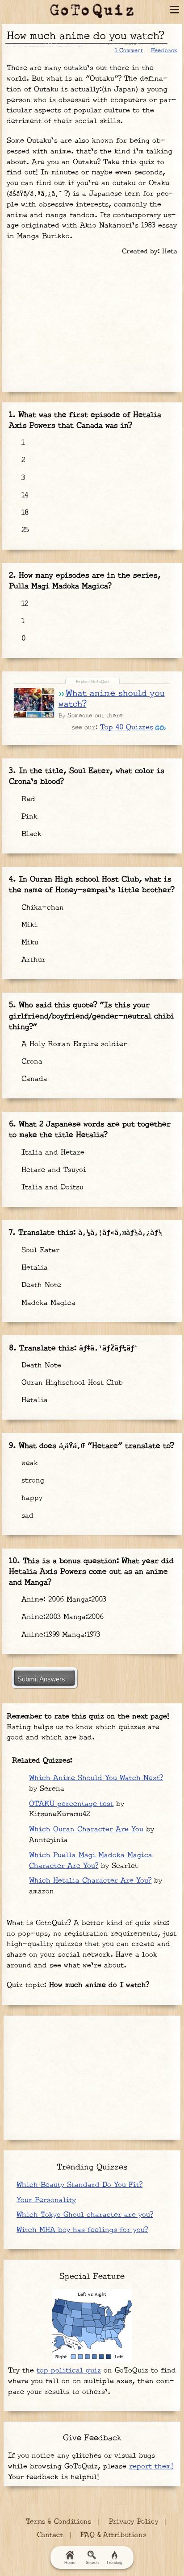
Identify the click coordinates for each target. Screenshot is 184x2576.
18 (24, 513)
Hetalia (33, 1268)
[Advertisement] (92, 322)
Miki (28, 925)
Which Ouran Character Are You (86, 1829)
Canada (33, 1079)
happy (31, 1498)
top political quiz (69, 2371)
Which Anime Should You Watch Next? (96, 1778)
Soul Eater (39, 1250)
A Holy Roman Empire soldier (73, 1044)
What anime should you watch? (112, 699)
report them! (151, 2466)
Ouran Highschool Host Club (71, 1383)
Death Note (40, 1285)
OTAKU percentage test (71, 1804)
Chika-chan (41, 908)
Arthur (32, 960)
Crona (31, 1062)
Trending (114, 2563)
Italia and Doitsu (51, 1187)
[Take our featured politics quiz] (92, 2326)
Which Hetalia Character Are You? (90, 1881)
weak (28, 1463)
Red (27, 799)
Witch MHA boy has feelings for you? (82, 2230)
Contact (50, 2535)
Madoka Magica (47, 1303)
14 (23, 495)
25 (24, 530)
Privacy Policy (134, 2522)
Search (92, 2563)
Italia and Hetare (52, 1153)
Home (70, 2563)
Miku (29, 942)
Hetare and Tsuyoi (52, 1170)
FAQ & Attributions (113, 2535)
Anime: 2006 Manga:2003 (63, 1600)
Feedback (164, 50)
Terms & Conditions (59, 2522)
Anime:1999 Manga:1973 (59, 1635)
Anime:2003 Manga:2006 (61, 1617)
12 (23, 604)
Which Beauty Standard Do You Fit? (79, 2185)
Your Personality (46, 2200)
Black (30, 834)
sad (26, 1516)
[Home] (92, 11)
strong (31, 1481)
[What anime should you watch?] (34, 702)
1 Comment (129, 50)
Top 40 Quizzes (127, 727)
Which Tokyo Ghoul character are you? (85, 2215)
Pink (28, 817)
